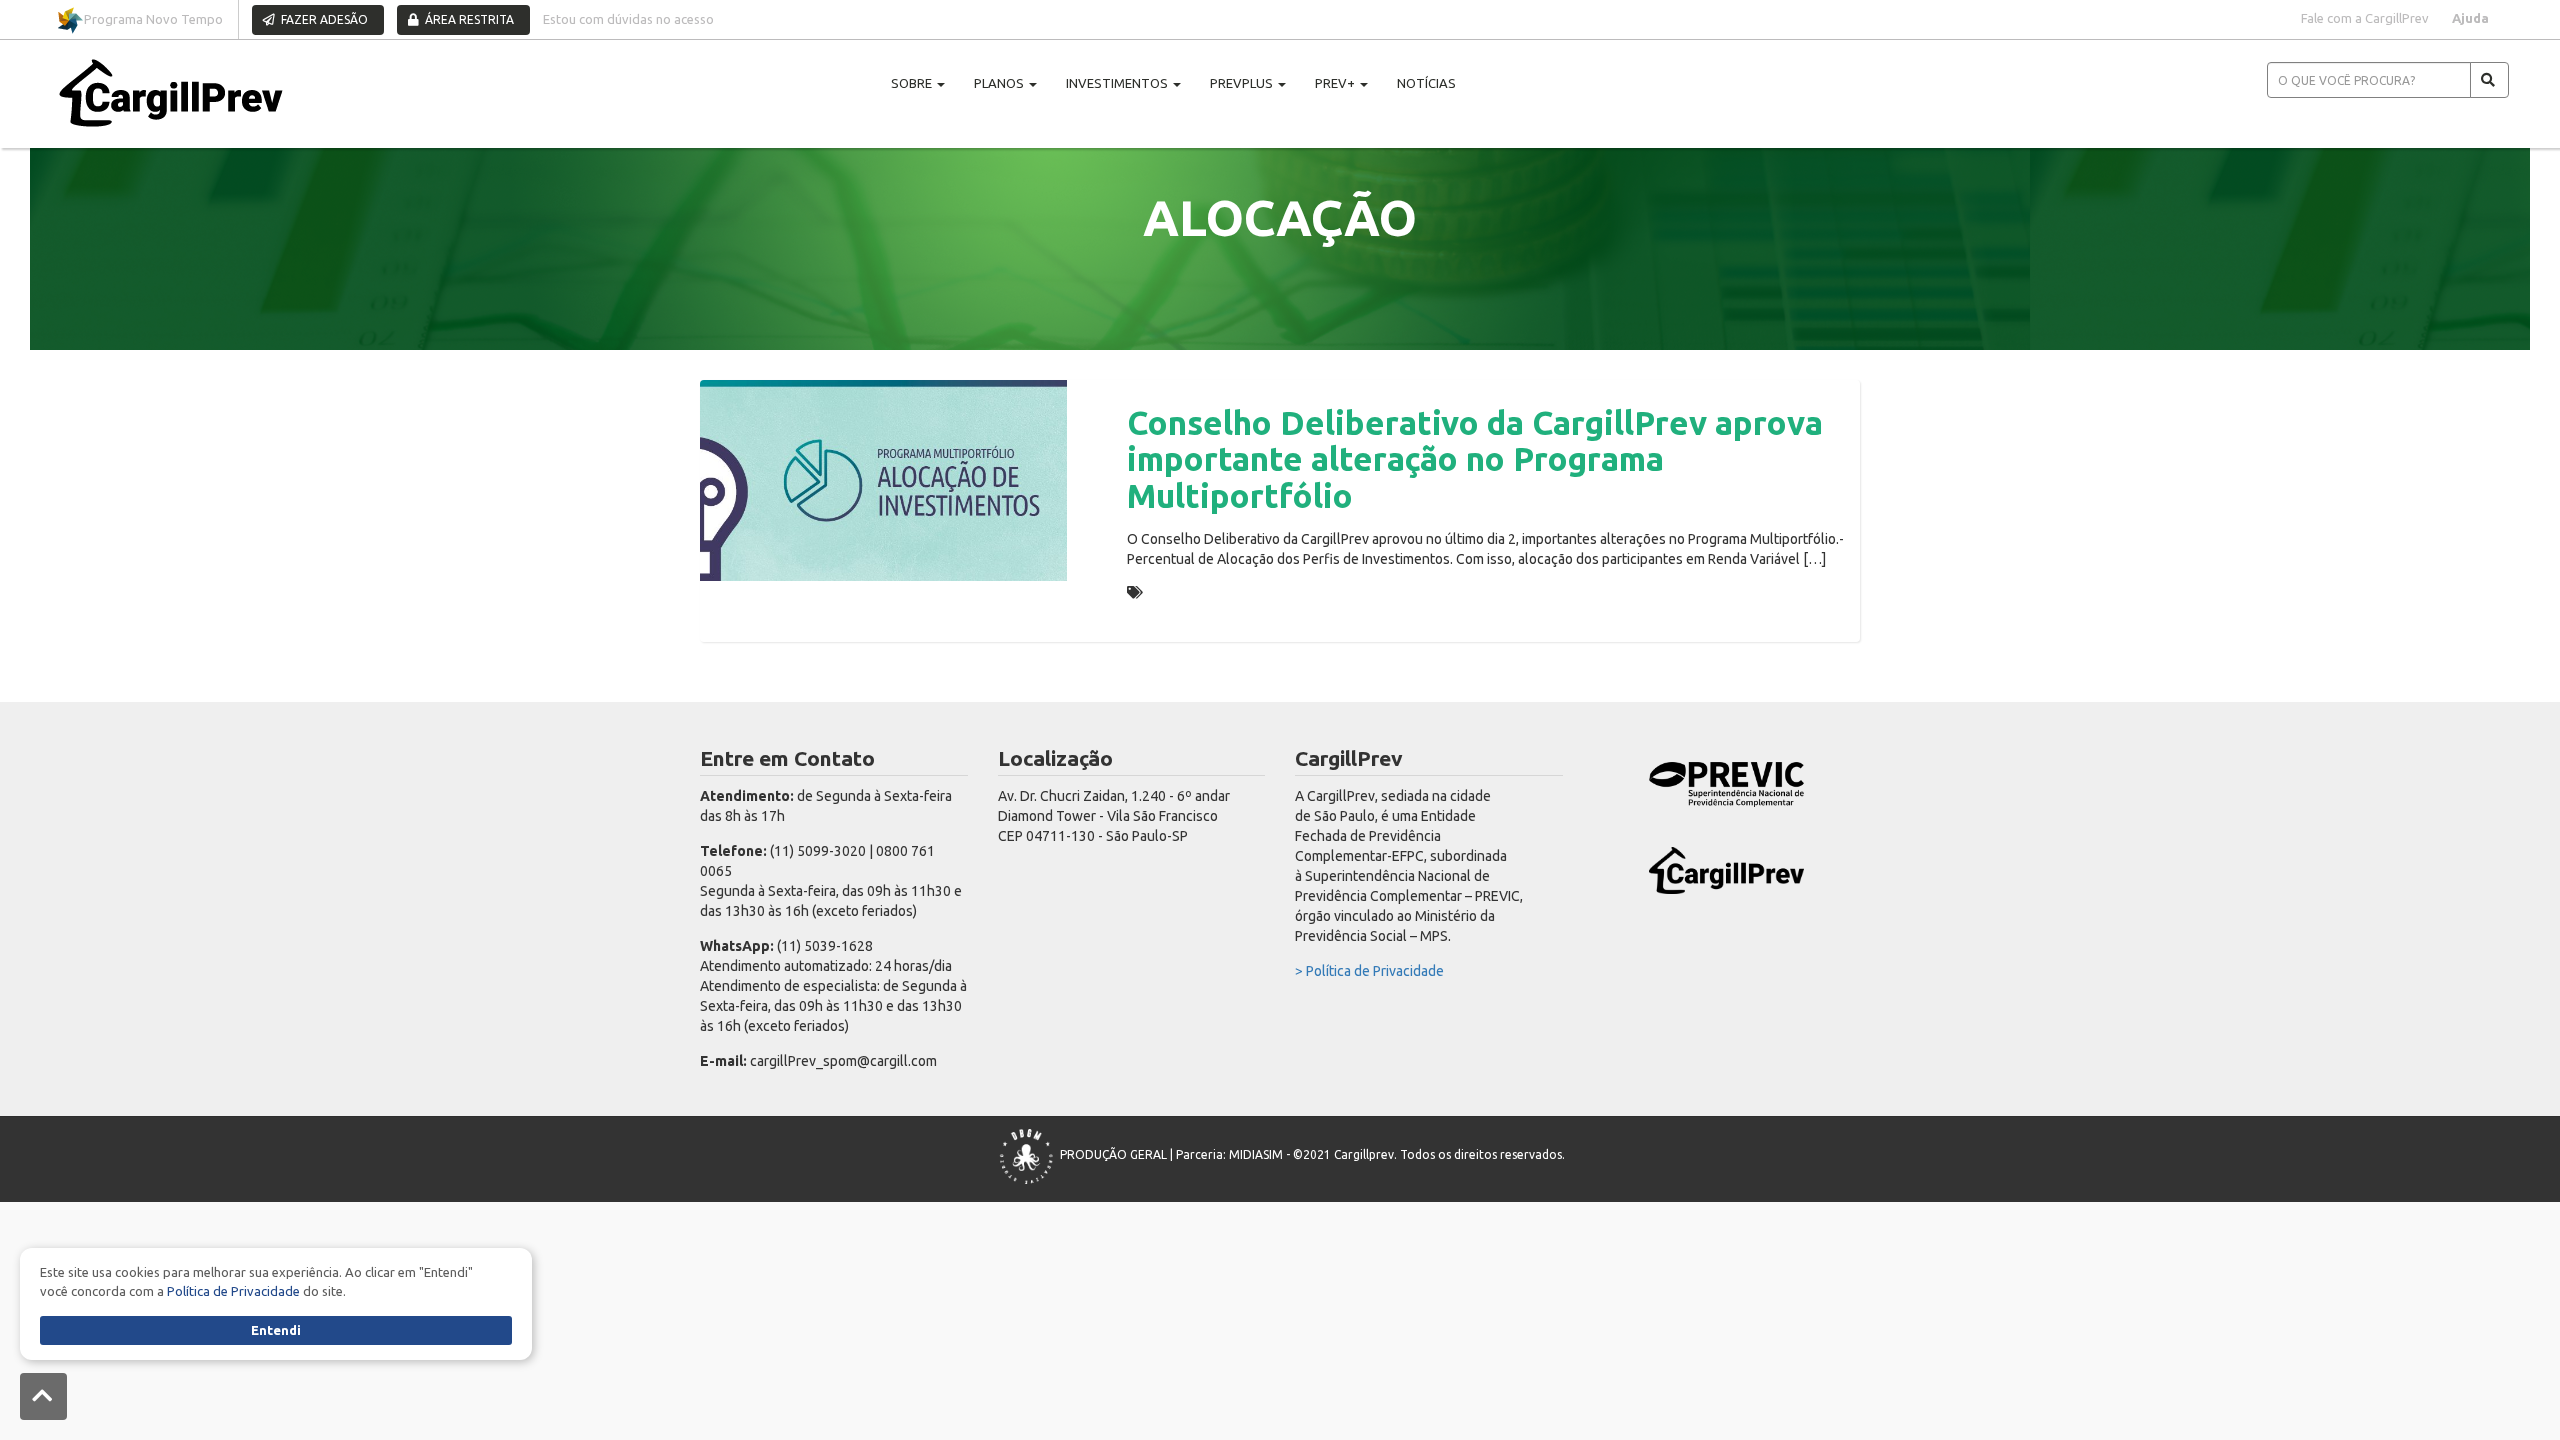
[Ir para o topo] (43, 1396)
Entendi (276, 1330)
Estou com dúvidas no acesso (628, 19)
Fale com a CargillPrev (2365, 18)
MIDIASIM (1256, 1154)
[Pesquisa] (2489, 80)
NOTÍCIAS (1426, 83)
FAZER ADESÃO (323, 19)
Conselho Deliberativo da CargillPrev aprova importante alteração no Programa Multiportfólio (1475, 459)
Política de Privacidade (233, 1291)
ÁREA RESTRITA (468, 19)
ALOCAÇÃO (1186, 592)
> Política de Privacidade (1369, 971)
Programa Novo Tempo (153, 19)
